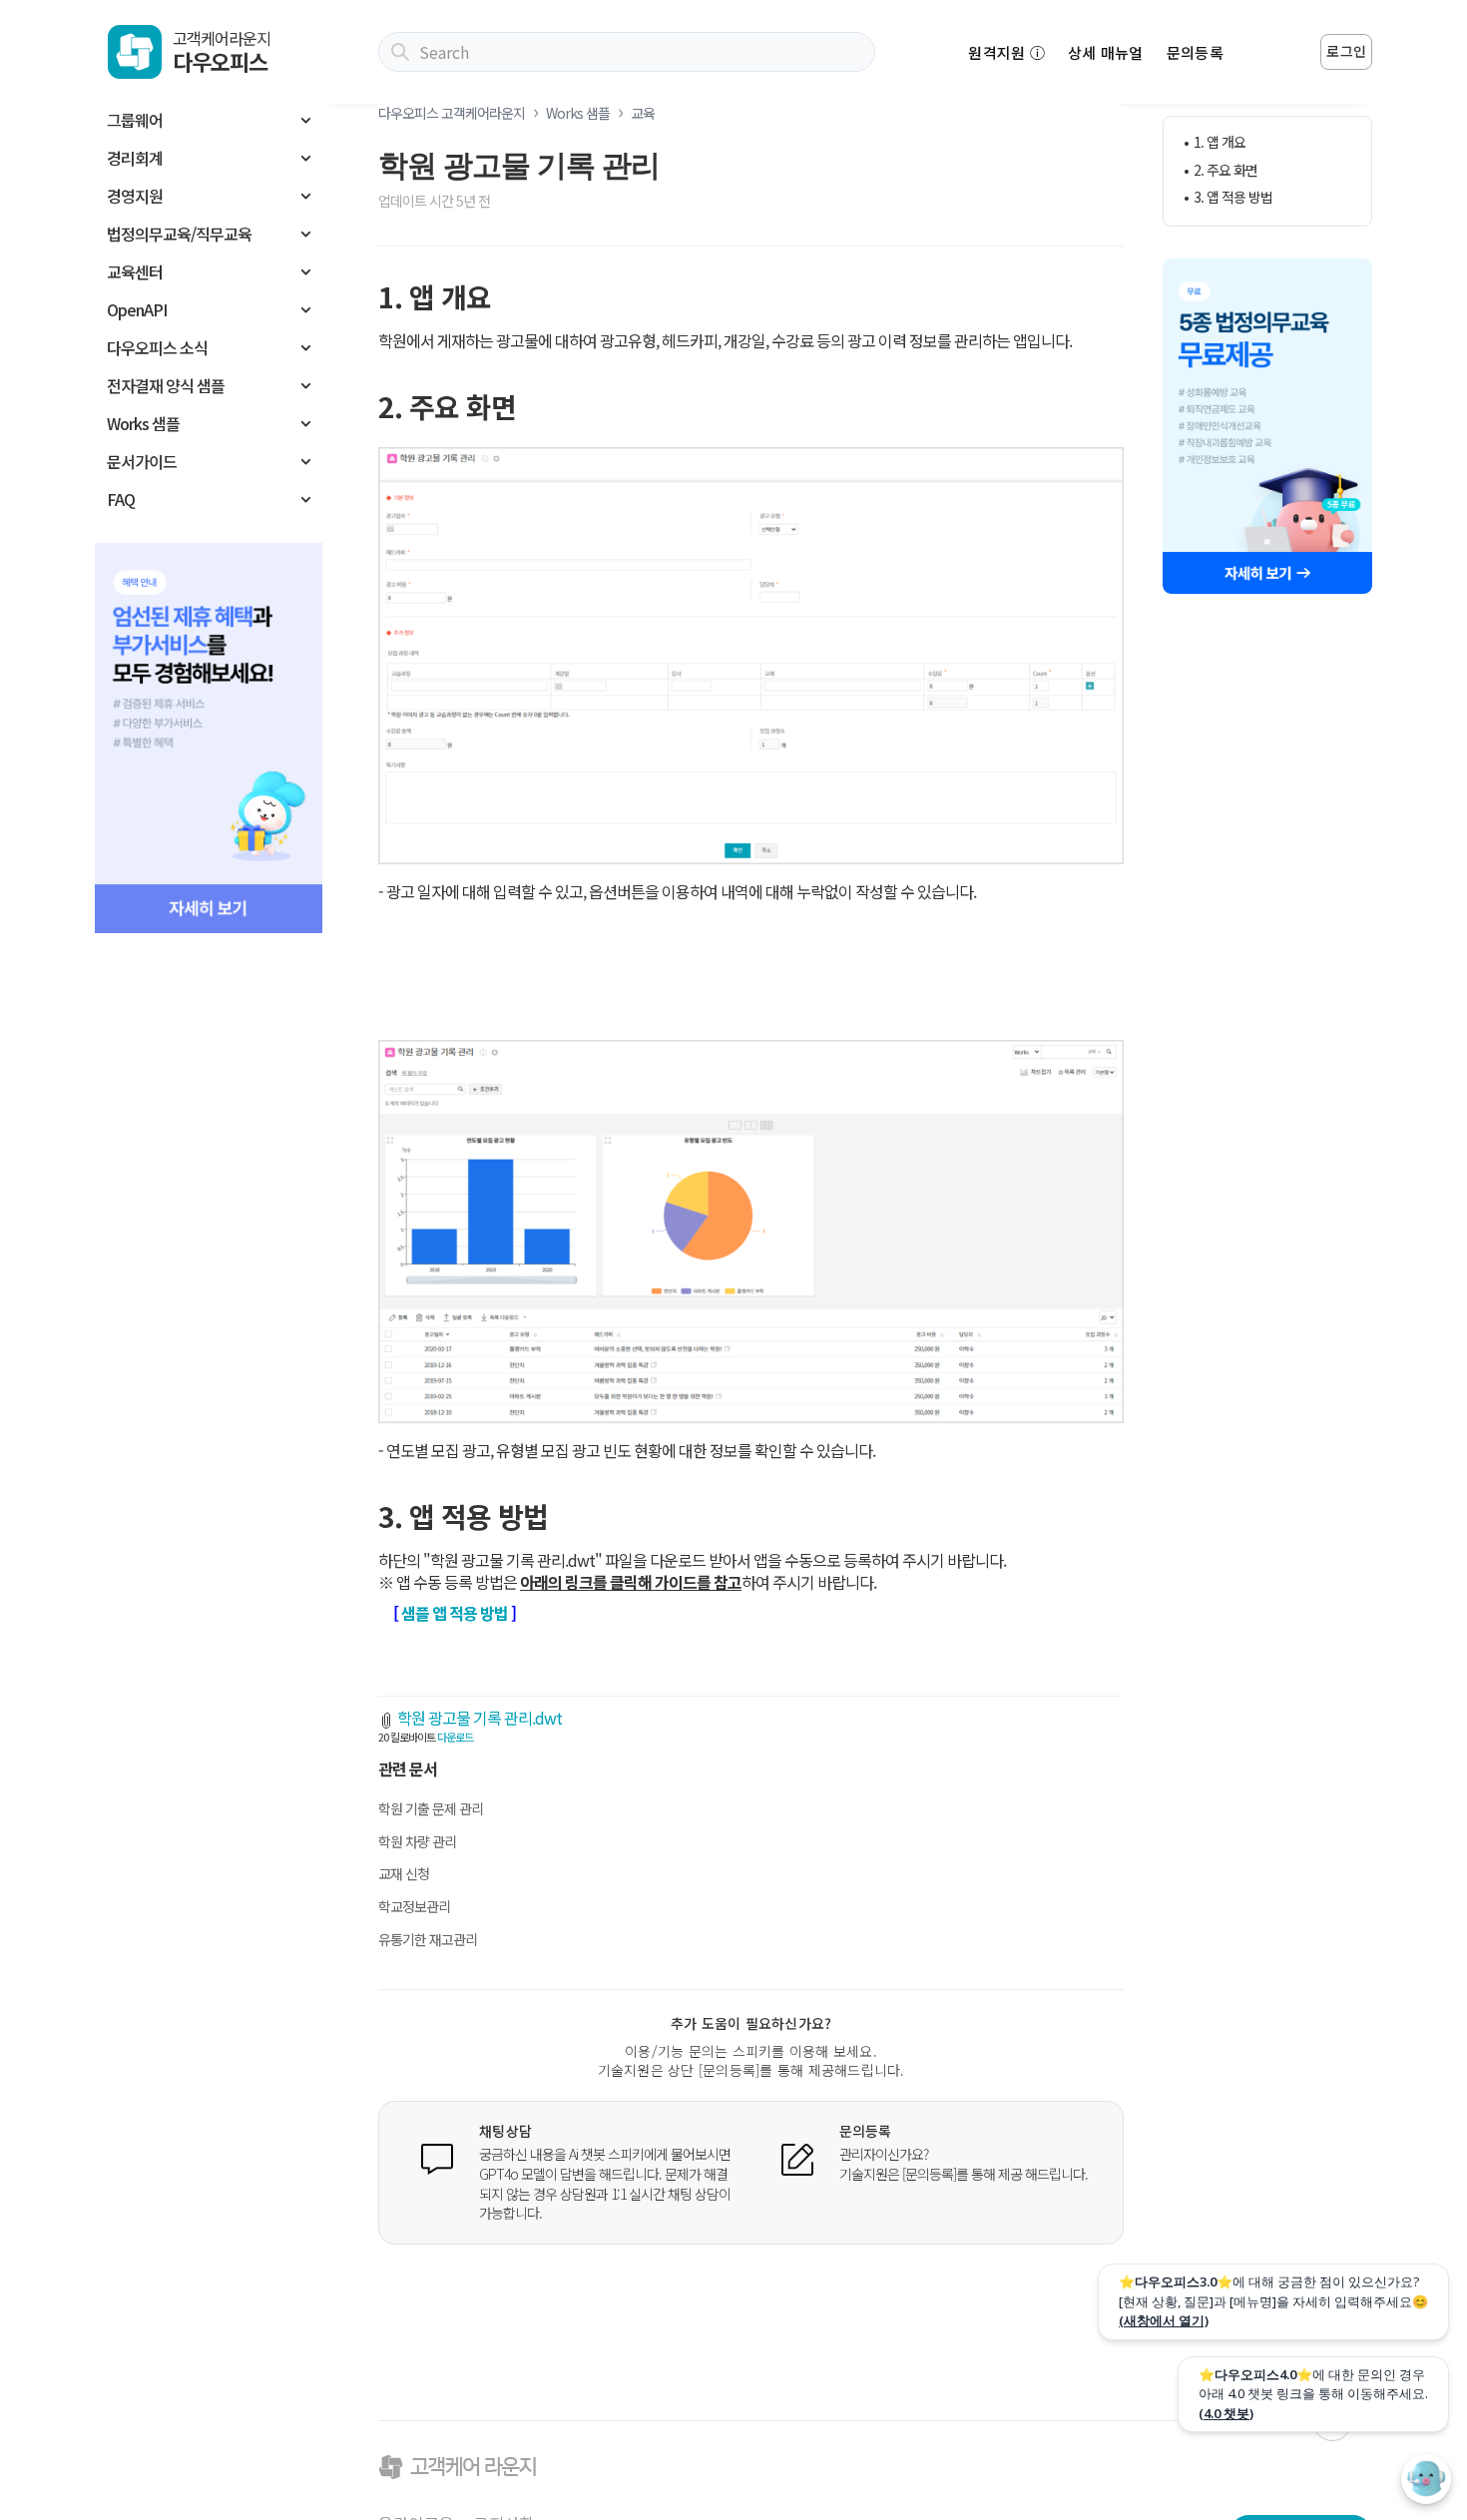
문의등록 (1195, 52)
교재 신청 (404, 1873)
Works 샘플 (578, 113)
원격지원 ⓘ (1006, 52)
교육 (643, 113)
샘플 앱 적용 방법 (455, 1613)
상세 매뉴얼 (1106, 52)
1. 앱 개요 (1220, 142)
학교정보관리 (414, 1906)
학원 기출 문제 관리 (431, 1808)
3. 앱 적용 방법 (1233, 197)
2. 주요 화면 (1225, 170)
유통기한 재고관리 (428, 1939)
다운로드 (455, 1737)
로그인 (1346, 51)
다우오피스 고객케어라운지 (452, 113)
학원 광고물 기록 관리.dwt (480, 1718)
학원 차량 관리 (417, 1841)
